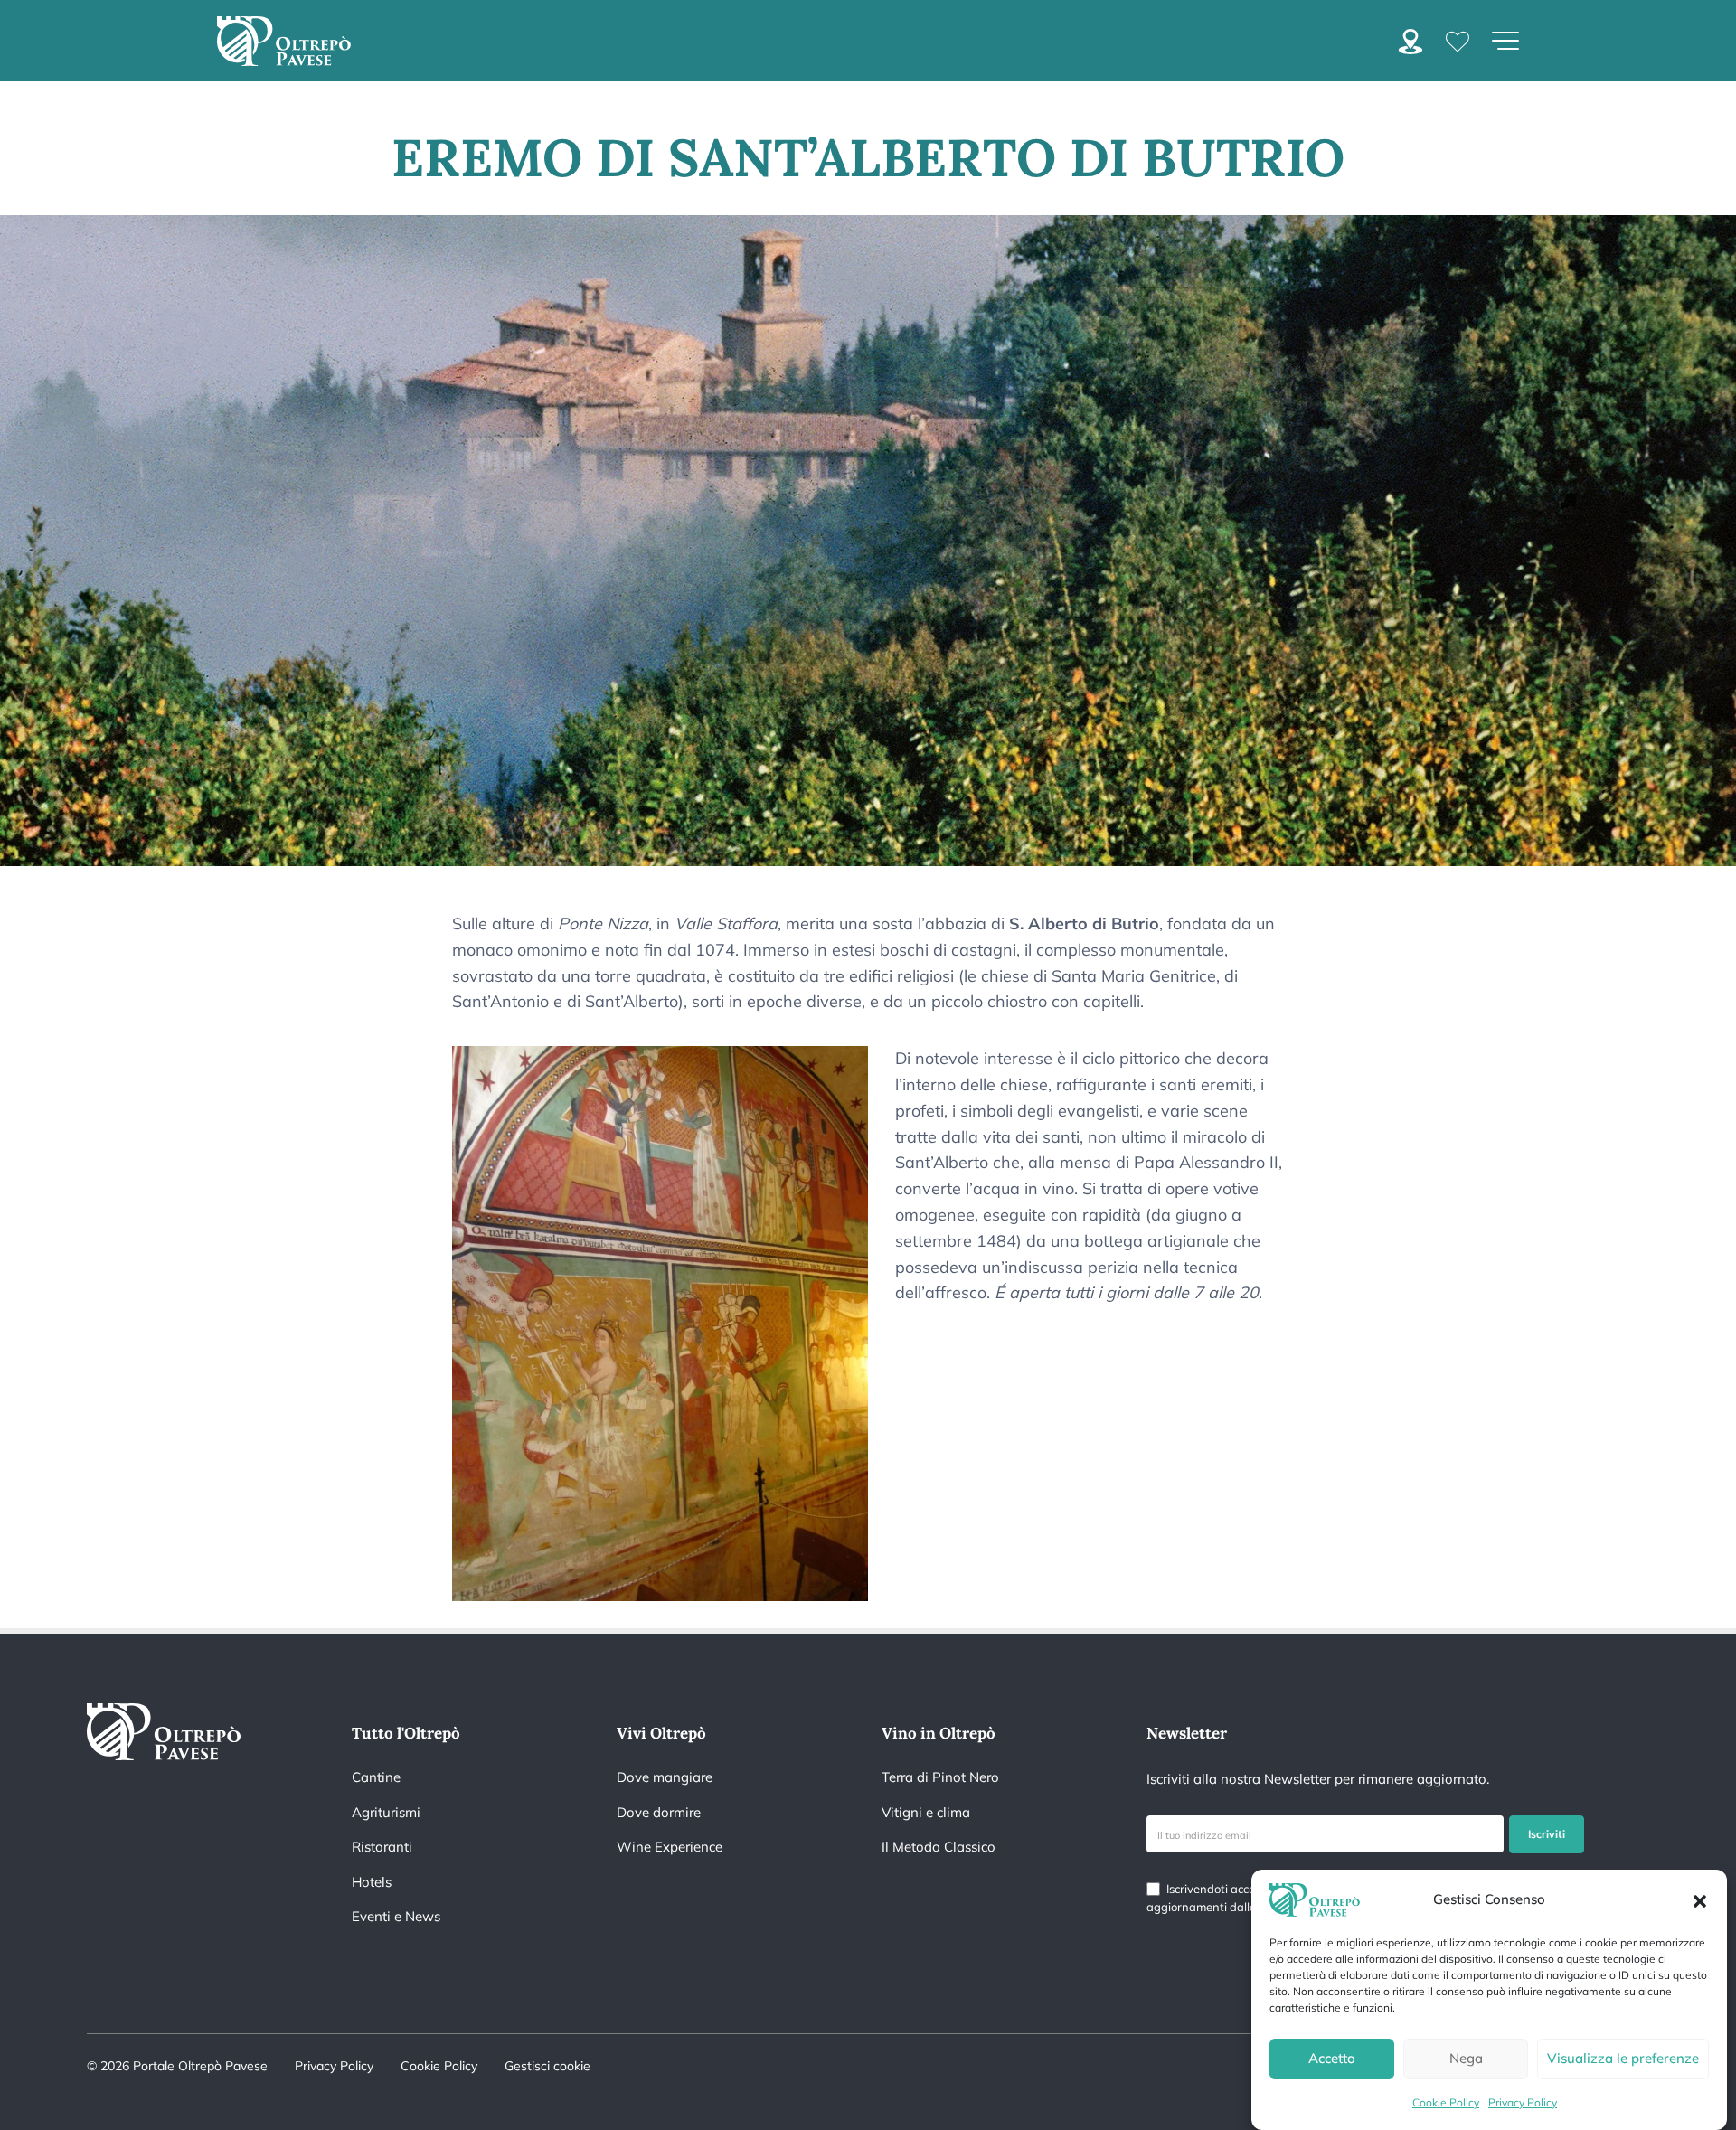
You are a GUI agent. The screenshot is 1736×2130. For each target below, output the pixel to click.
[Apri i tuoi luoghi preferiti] (1458, 40)
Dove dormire (659, 1812)
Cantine (376, 1777)
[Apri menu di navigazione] (1505, 41)
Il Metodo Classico (939, 1847)
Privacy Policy (1523, 2102)
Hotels (372, 1882)
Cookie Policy (1446, 2102)
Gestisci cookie (547, 2066)
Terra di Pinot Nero (940, 1777)
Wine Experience (670, 1847)
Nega (1466, 2059)
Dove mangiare (665, 1777)
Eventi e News (396, 1916)
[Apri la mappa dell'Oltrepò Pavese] (1410, 39)
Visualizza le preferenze (1623, 2059)
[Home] (284, 41)
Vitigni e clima (926, 1812)
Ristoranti (382, 1847)
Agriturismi (386, 1812)
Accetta (1332, 2059)
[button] (1700, 1899)
